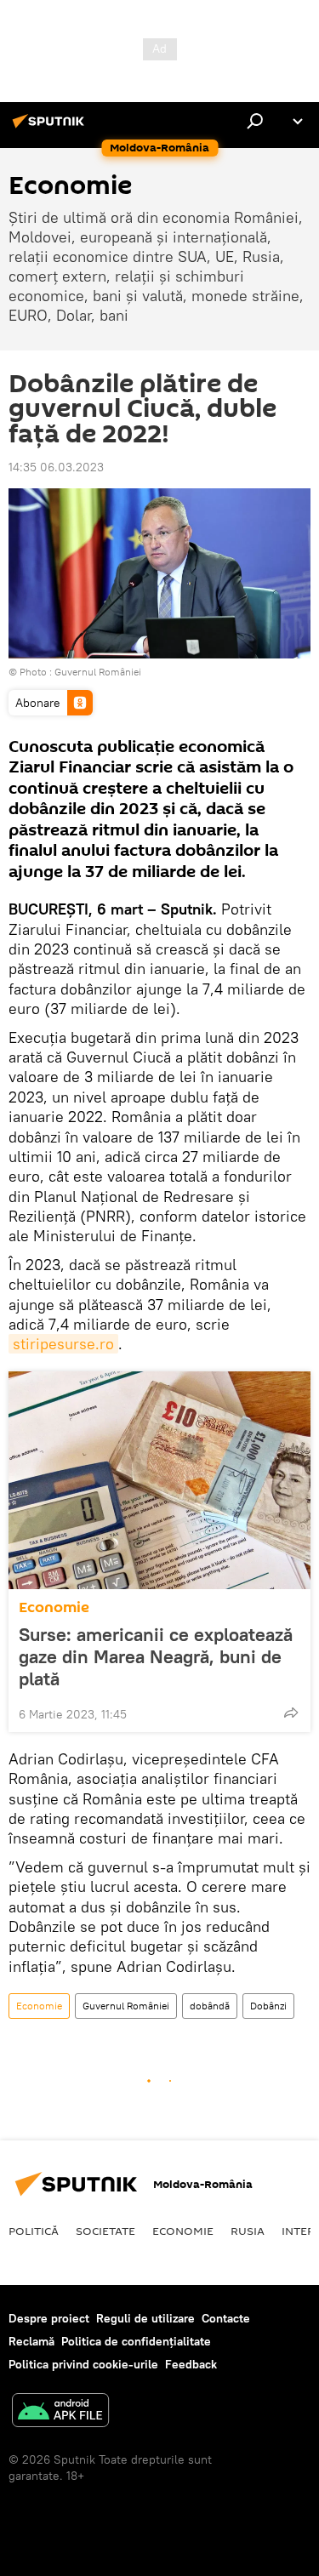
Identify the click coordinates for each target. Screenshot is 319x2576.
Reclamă (31, 2341)
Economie (54, 1607)
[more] (291, 1713)
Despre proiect (49, 2318)
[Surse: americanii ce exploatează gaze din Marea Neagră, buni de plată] (159, 1480)
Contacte (226, 2318)
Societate (105, 2231)
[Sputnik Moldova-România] (51, 128)
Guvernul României (98, 672)
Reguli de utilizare (145, 2318)
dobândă (210, 2006)
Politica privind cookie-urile (83, 2364)
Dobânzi (268, 2006)
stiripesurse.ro (63, 1344)
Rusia (248, 2231)
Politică (34, 2231)
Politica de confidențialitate (136, 2341)
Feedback (191, 2364)
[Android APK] (60, 2412)
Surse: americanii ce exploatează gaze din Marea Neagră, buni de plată (156, 1656)
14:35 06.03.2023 (56, 467)
